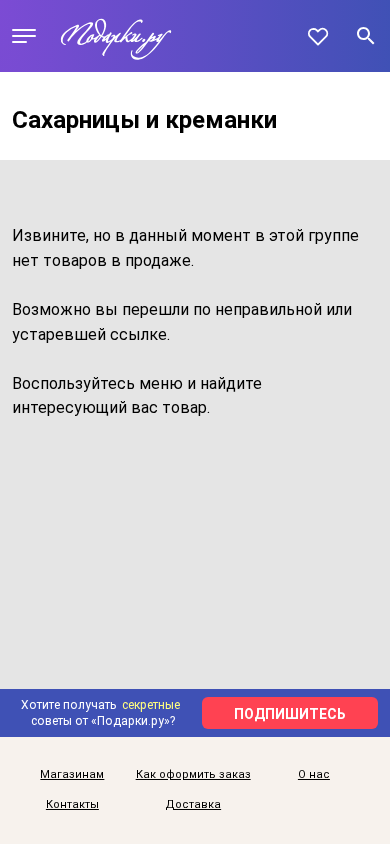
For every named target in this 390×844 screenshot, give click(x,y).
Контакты (72, 805)
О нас (314, 775)
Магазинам (72, 775)
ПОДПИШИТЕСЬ (290, 714)
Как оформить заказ (193, 775)
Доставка (193, 805)
